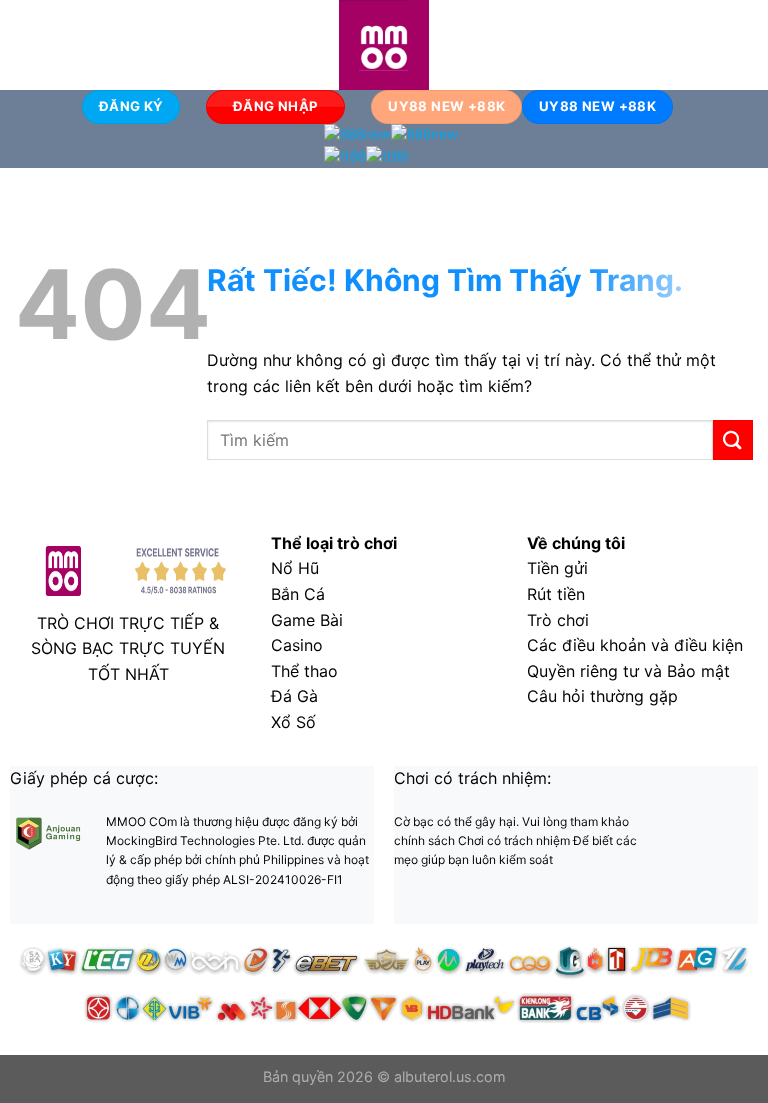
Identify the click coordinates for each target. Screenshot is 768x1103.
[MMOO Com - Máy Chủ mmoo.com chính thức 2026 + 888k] (384, 45)
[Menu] (27, 44)
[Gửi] (733, 439)
